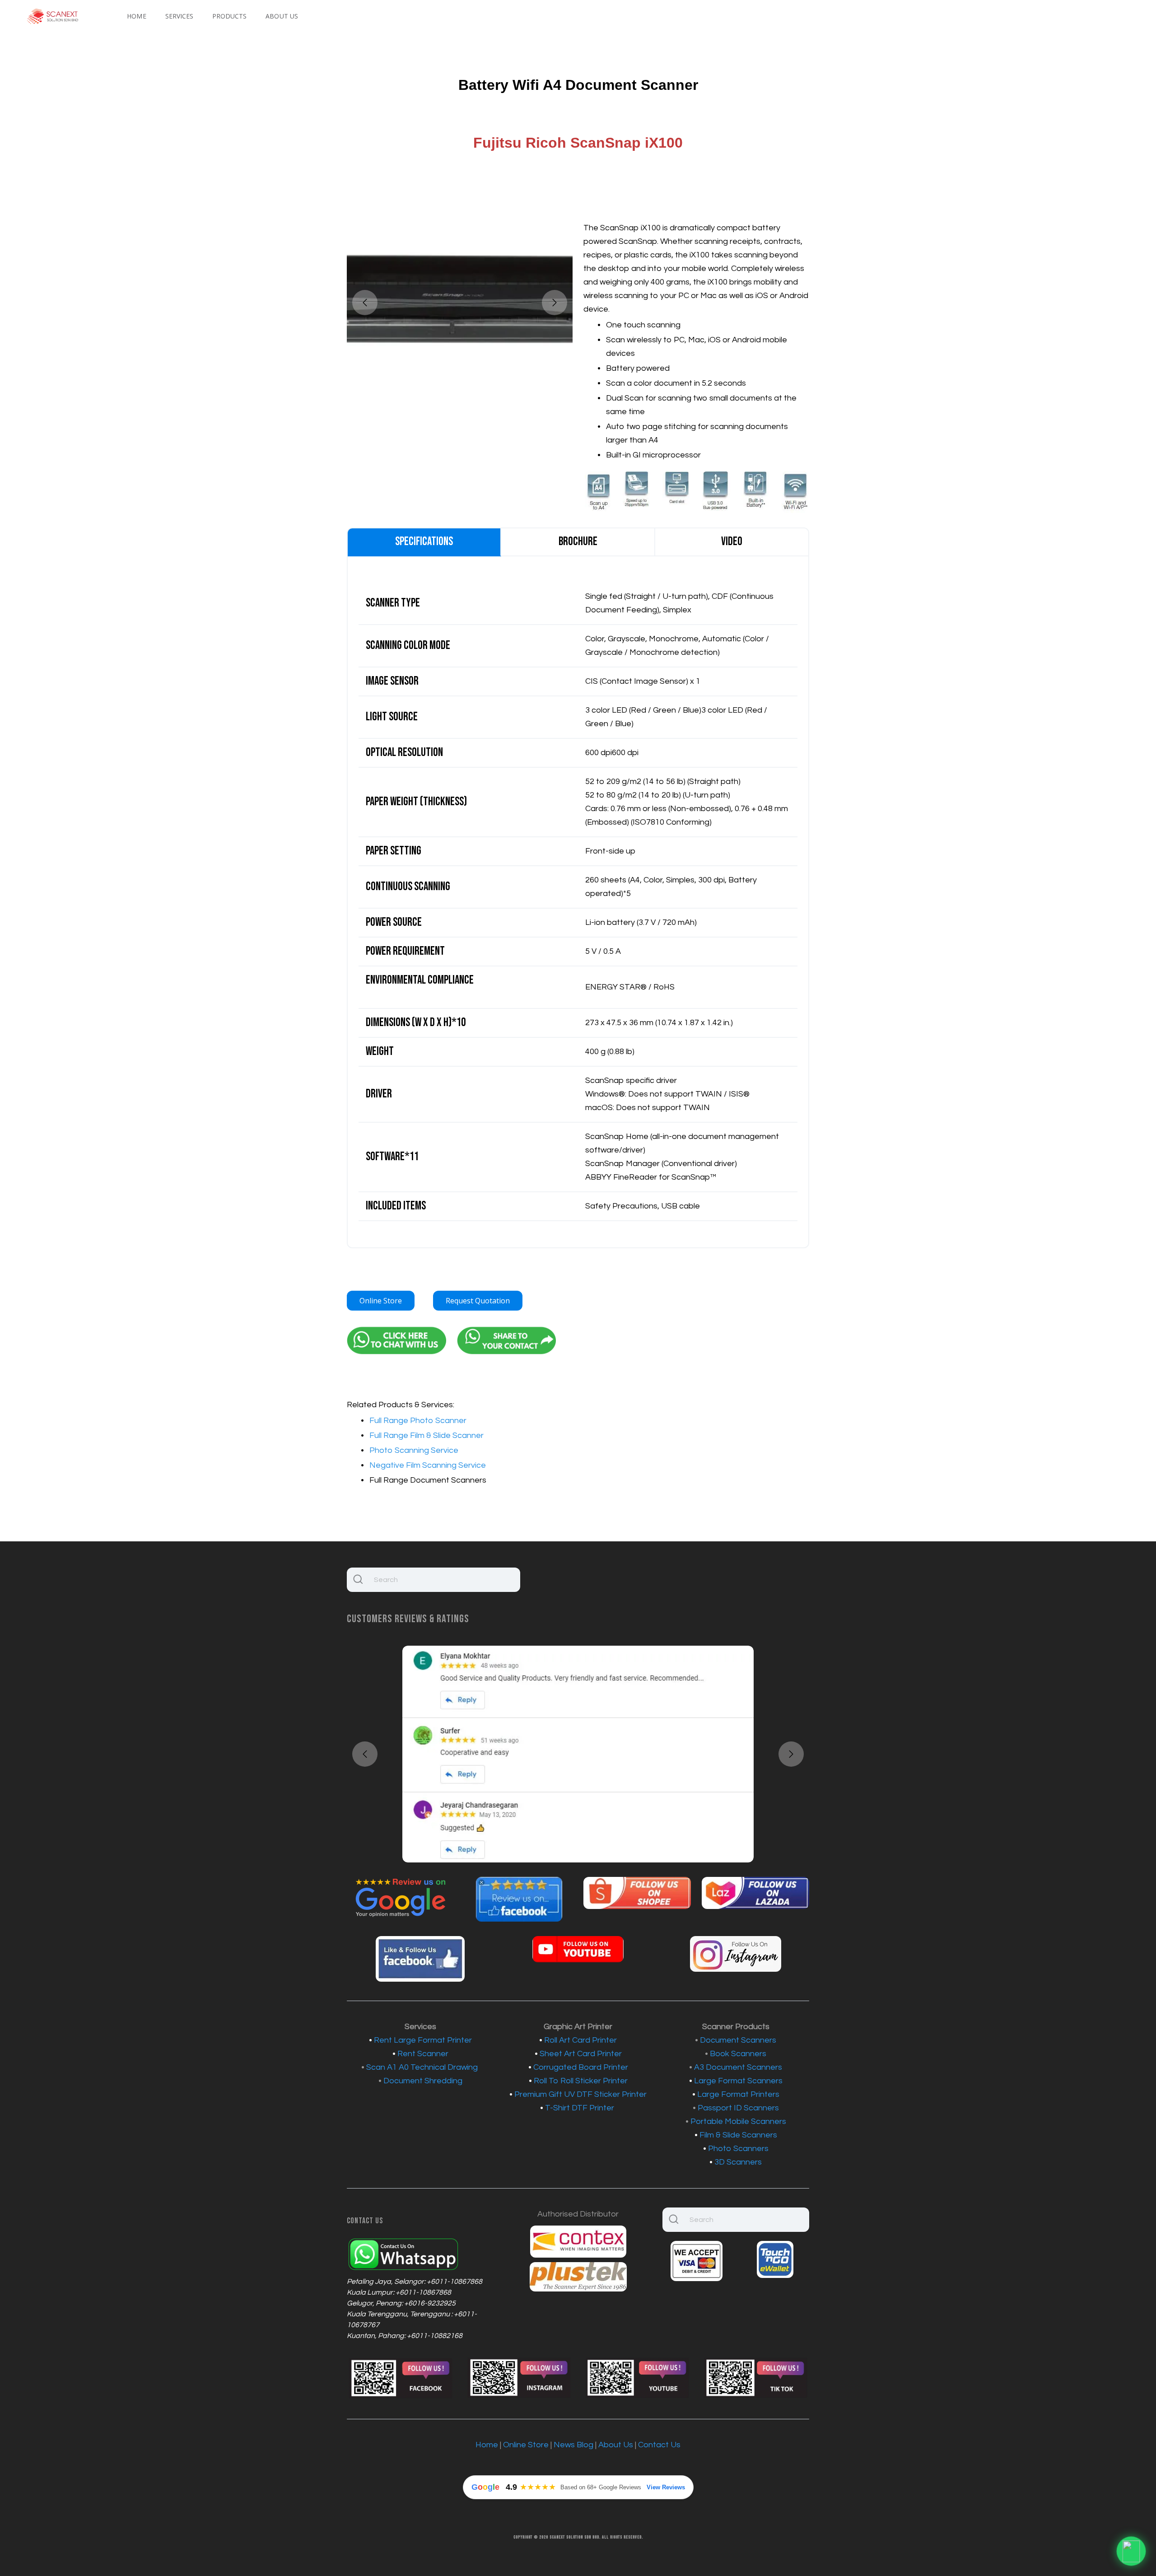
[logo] (53, 16)
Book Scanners (738, 2054)
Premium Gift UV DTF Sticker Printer (580, 2094)
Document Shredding (423, 2081)
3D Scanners (738, 2162)
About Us (282, 16)
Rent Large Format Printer (423, 2040)
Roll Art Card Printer (580, 2040)
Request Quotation (478, 1301)
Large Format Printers (738, 2094)
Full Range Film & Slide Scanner (427, 1435)
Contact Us (659, 2445)
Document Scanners (738, 2040)
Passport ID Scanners (738, 2108)
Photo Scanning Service (414, 1450)
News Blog (573, 2445)
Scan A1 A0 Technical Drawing (422, 2067)
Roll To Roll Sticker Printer (581, 2081)
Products (229, 16)
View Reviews (666, 2487)
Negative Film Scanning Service (428, 1465)
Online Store (381, 1301)
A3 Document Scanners (738, 2067)
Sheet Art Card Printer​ (581, 2054)
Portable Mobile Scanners (738, 2121)
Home (136, 16)
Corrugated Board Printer (581, 2067)
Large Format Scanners (738, 2081)
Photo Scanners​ (738, 2149)
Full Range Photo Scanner (418, 1421)
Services (179, 16)
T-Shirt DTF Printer (580, 2108)
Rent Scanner (423, 2054)
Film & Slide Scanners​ (738, 2135)
